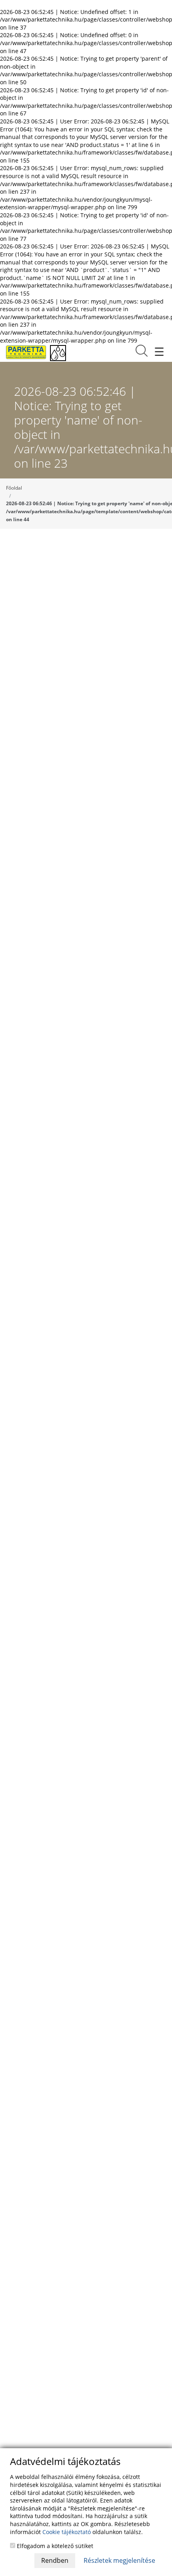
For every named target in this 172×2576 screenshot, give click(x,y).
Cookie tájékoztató (67, 2532)
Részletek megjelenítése (119, 2560)
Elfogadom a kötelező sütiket (54, 2546)
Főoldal (14, 488)
